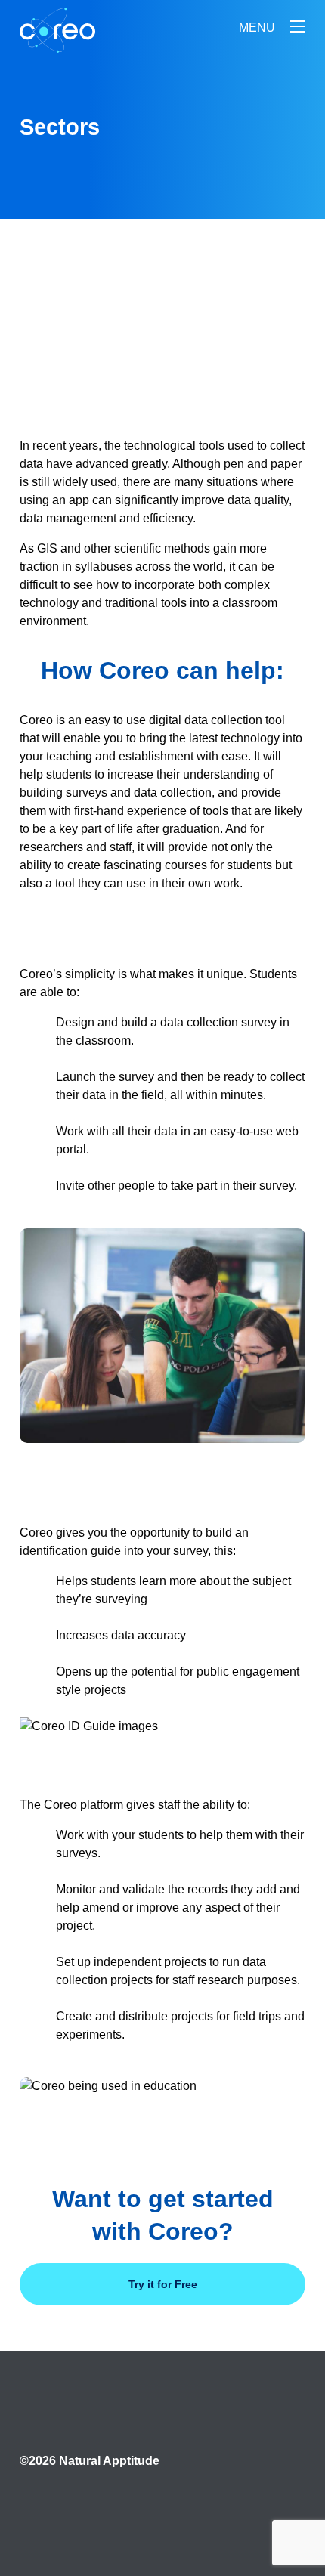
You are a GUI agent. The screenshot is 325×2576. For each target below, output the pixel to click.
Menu (257, 28)
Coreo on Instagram (275, 2500)
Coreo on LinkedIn (162, 2500)
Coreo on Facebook (50, 2500)
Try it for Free (163, 2284)
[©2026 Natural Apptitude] (90, 2446)
